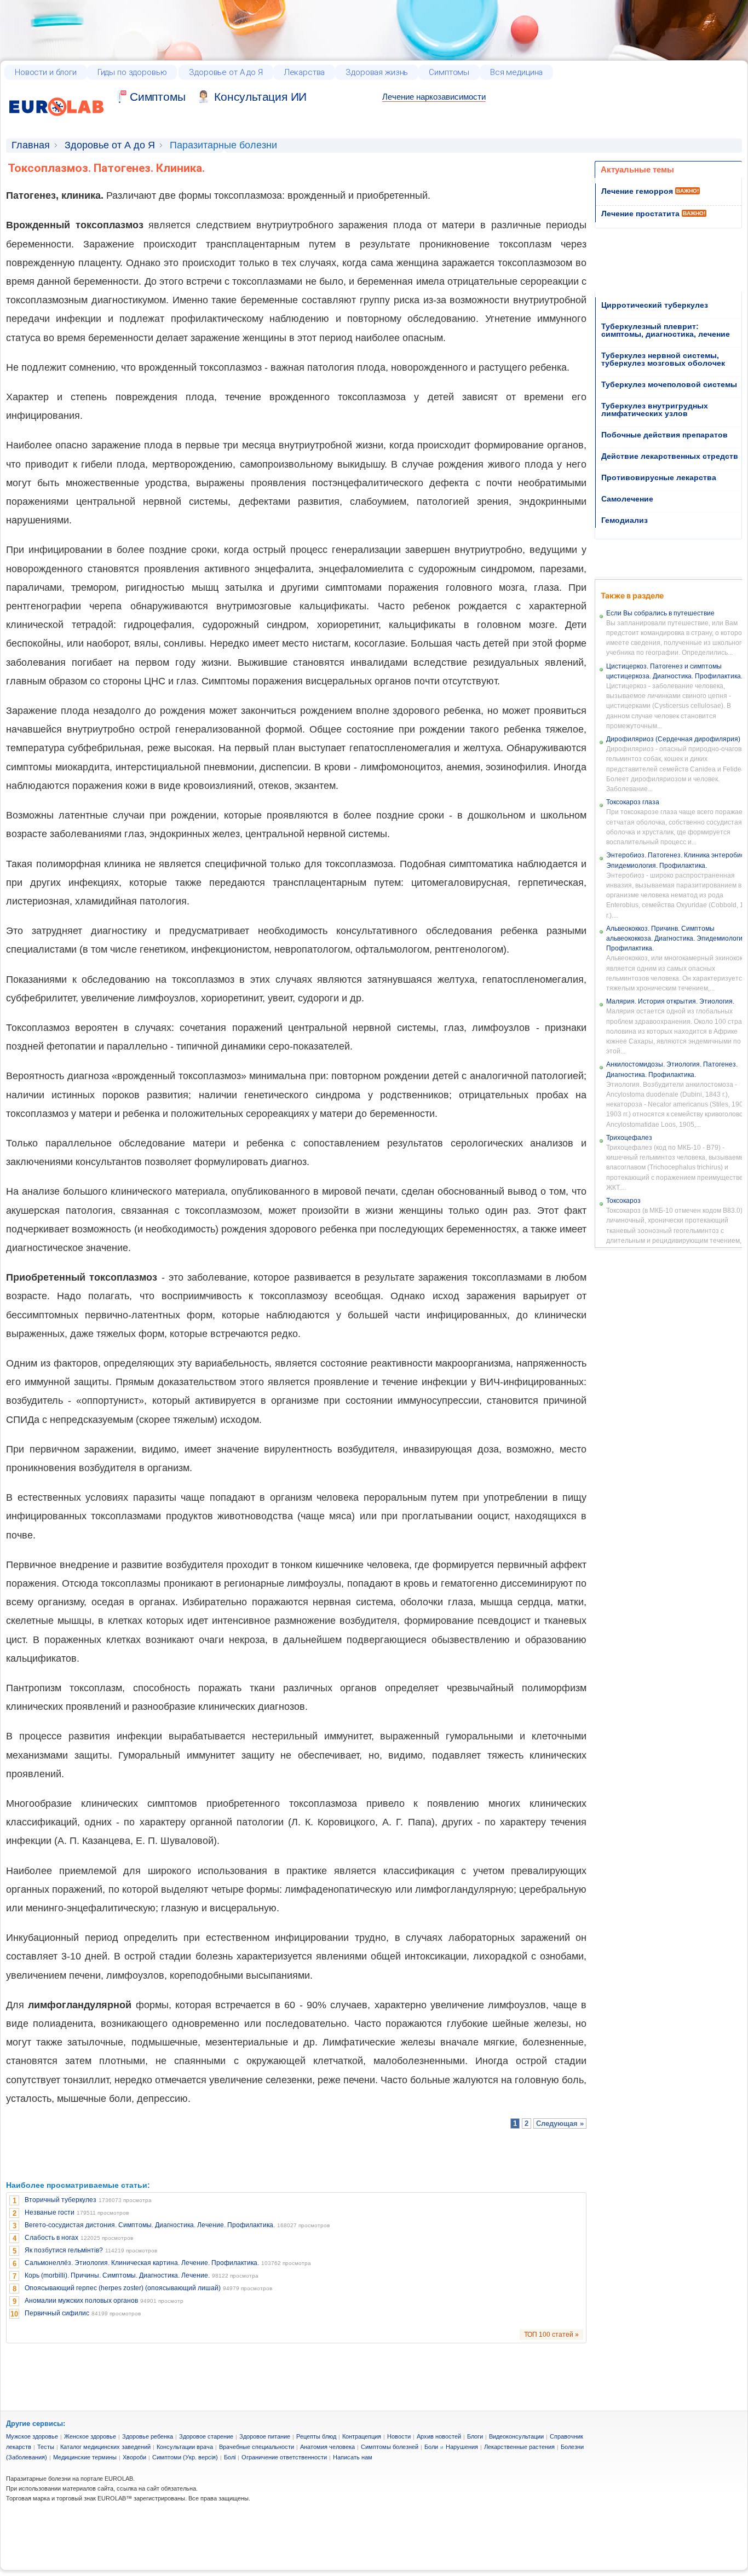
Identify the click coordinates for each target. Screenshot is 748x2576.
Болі (230, 2457)
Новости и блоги (46, 72)
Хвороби (134, 2457)
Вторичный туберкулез (61, 2200)
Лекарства (304, 72)
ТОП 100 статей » (551, 2335)
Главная (31, 145)
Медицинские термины (85, 2457)
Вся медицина (516, 72)
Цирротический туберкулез (655, 305)
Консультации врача (185, 2447)
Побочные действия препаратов (664, 435)
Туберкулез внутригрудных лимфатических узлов (655, 410)
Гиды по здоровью (132, 72)
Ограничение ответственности (284, 2457)
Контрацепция (362, 2436)
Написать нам (353, 2457)
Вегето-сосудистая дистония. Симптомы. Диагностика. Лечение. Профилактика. (150, 2225)
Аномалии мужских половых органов (81, 2301)
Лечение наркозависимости (434, 97)
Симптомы (449, 72)
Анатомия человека (327, 2447)
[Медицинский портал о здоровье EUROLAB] (57, 122)
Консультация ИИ (260, 97)
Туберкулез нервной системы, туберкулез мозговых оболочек (663, 359)
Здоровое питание (265, 2436)
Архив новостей (439, 2436)
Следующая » (560, 2123)
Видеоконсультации (516, 2436)
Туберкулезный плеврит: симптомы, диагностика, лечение (666, 330)
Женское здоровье (90, 2436)
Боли (431, 2447)
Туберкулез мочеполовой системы (669, 384)
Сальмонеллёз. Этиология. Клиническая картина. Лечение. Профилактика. (142, 2263)
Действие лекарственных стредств (670, 456)
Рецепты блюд (316, 2436)
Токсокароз (623, 1201)
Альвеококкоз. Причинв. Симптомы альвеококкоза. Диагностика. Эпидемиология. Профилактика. (677, 938)
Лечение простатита (640, 214)
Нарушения (462, 2447)
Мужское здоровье (32, 2436)
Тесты (46, 2447)
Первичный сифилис (57, 2313)
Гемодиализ (625, 520)
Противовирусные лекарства (659, 477)
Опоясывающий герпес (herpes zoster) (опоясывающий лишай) (123, 2288)
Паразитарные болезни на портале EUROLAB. (70, 2479)
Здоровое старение (206, 2436)
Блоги (475, 2436)
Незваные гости (50, 2212)
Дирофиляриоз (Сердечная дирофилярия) (673, 739)
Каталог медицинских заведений (105, 2447)
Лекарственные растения (519, 2447)
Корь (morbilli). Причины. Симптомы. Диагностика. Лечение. (117, 2275)
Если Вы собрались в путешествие (660, 613)
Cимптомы (157, 97)
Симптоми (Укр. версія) (185, 2457)
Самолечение (627, 499)
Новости (399, 2436)
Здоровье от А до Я (226, 72)
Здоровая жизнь (377, 72)
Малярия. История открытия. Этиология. (670, 1001)
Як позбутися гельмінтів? (64, 2250)
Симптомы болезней (390, 2447)
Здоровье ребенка (148, 2436)
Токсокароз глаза (633, 802)
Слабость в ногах (51, 2238)
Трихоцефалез (629, 1138)
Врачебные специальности (257, 2447)
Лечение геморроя (637, 191)
